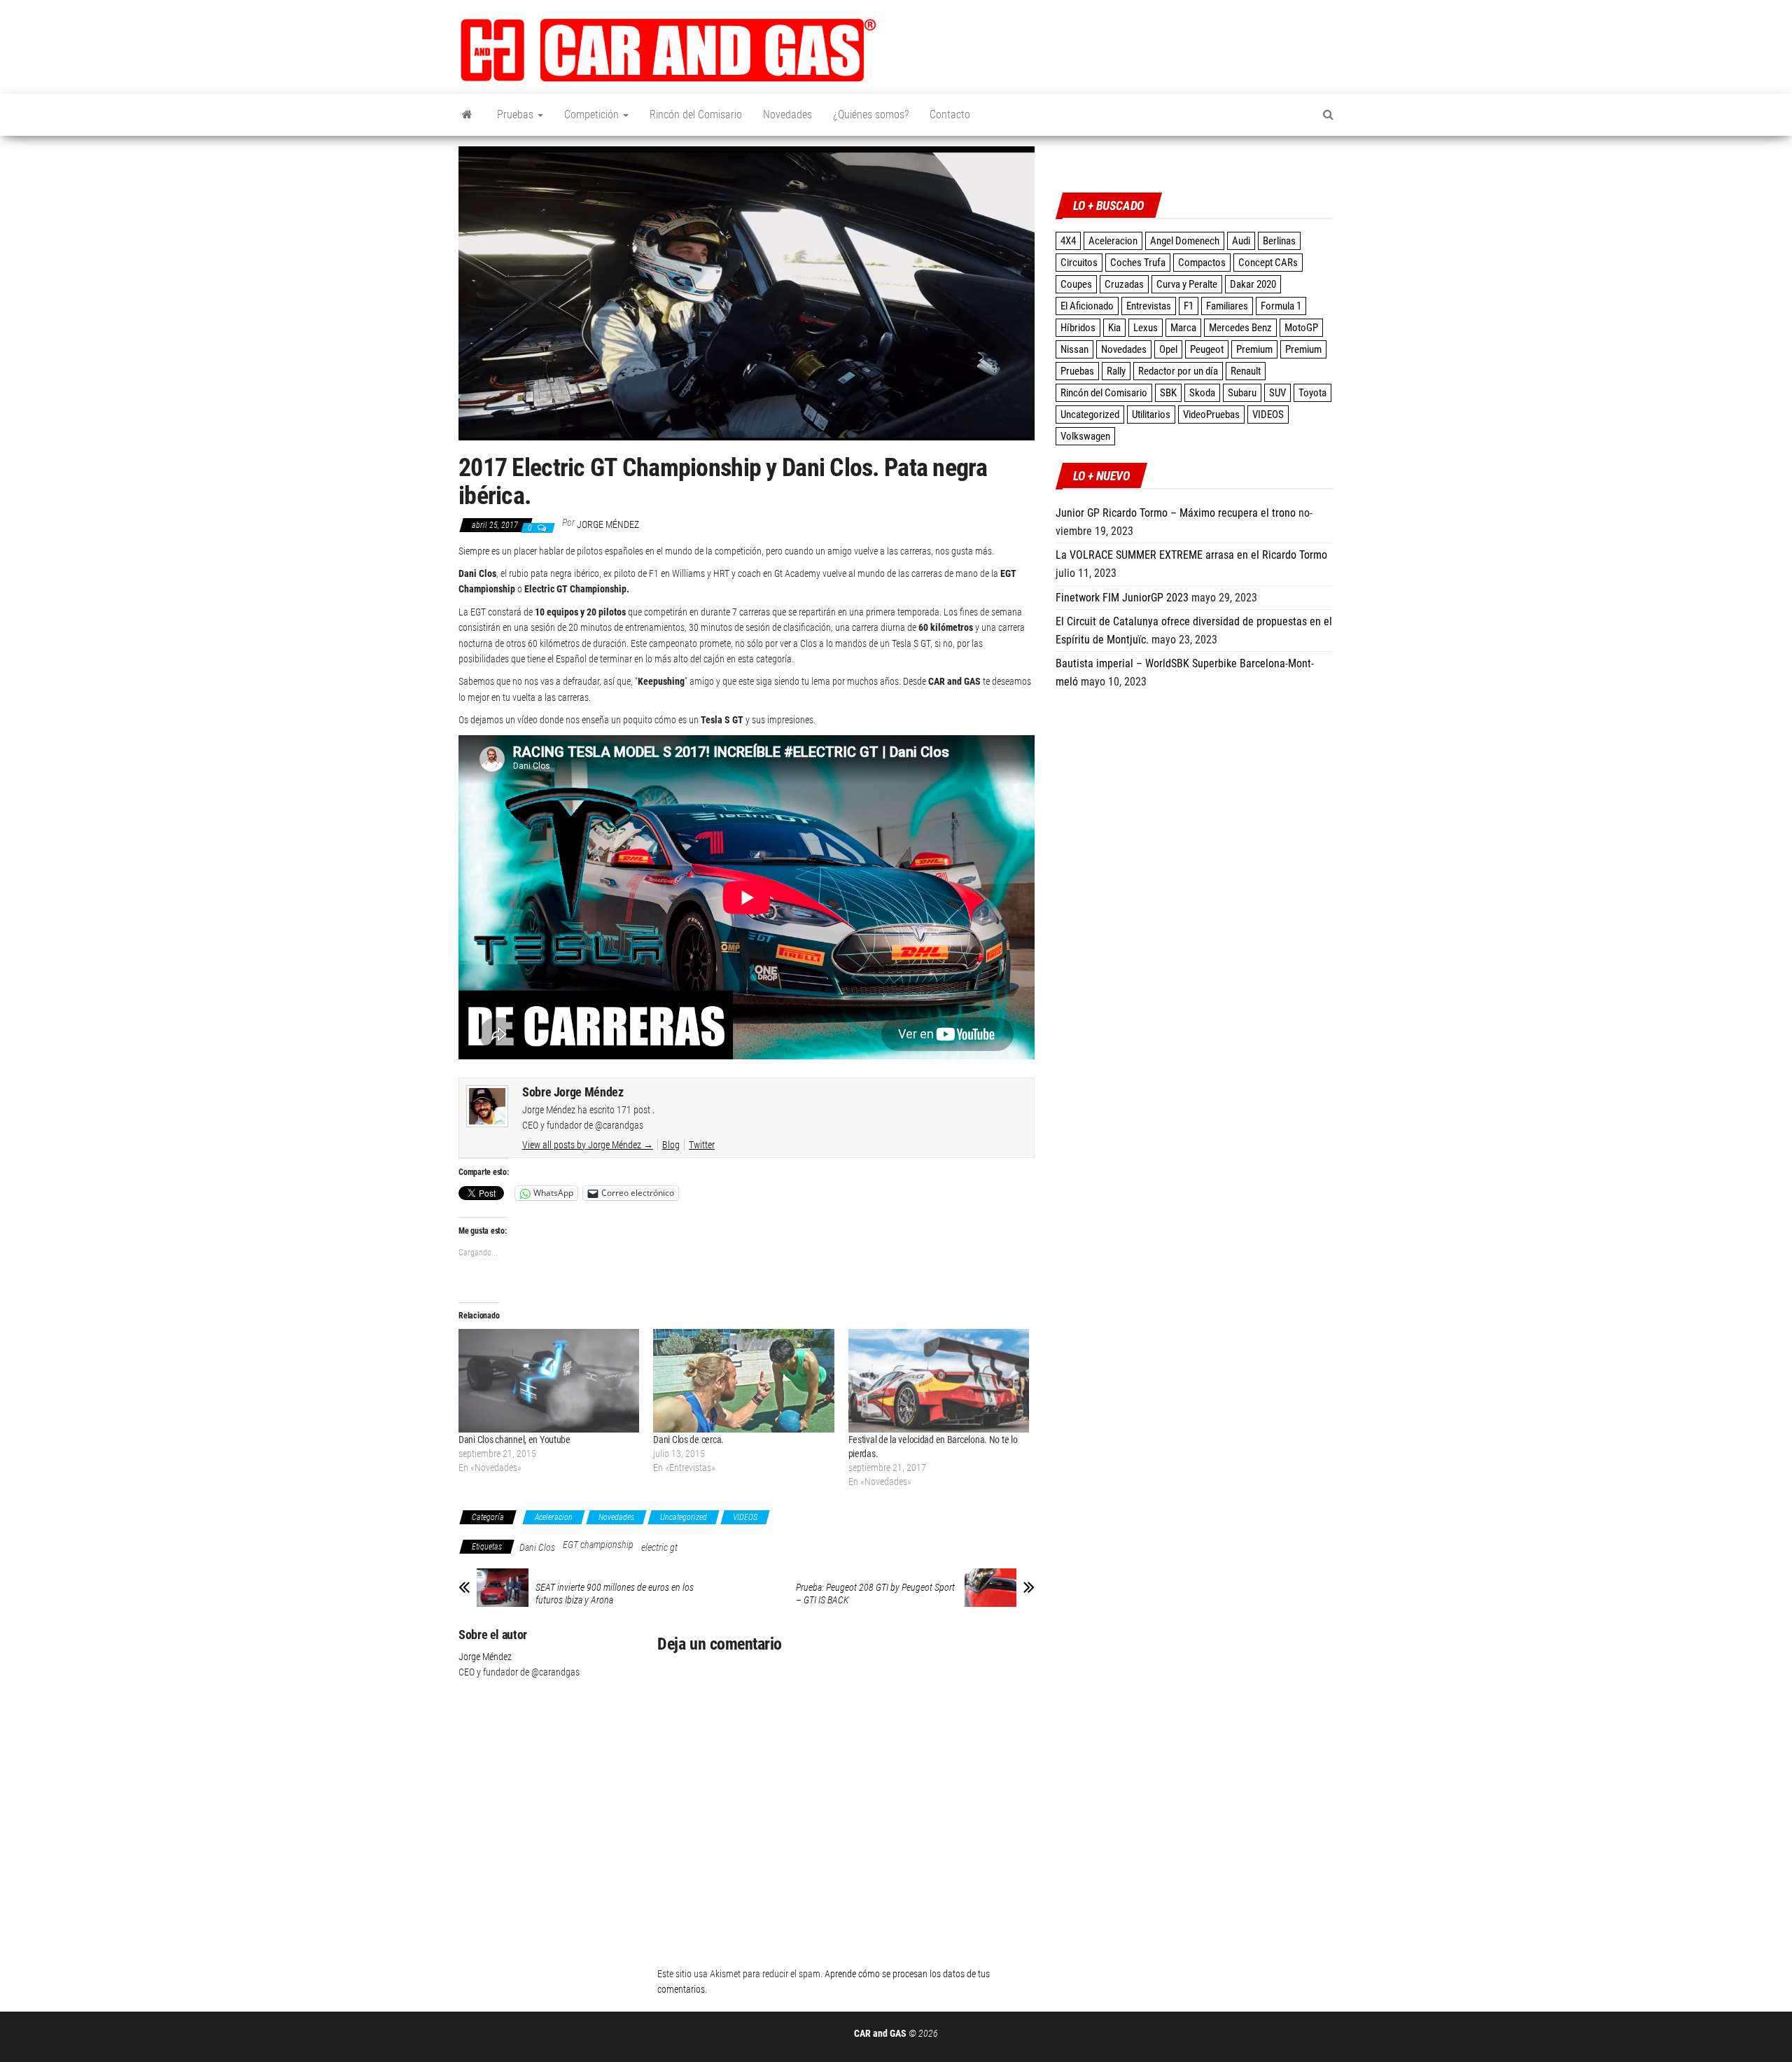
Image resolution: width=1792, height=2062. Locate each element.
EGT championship (598, 1545)
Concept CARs (1268, 263)
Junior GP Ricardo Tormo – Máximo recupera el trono (1176, 513)
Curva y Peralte (1187, 284)
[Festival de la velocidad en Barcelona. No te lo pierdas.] (939, 1381)
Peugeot (1207, 349)
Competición (593, 114)
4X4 (1068, 241)
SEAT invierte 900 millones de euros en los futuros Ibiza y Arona (615, 1594)
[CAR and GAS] (467, 115)
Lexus (1146, 328)
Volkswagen (1085, 436)
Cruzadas (1124, 284)
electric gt (659, 1547)
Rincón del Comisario (696, 114)
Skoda (1202, 393)
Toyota (1312, 393)
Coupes (1076, 284)
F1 (1189, 306)
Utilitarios (1151, 415)
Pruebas (517, 114)
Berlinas (1279, 241)
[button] (668, 50)
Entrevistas (1149, 306)
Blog (671, 1145)
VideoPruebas (1211, 415)
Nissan (1074, 349)
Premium (1254, 349)
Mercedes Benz (1240, 328)
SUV (1277, 393)
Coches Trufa (1138, 263)
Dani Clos (537, 1547)
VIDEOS (745, 1517)
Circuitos (1079, 263)
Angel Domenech (1185, 241)
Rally (1116, 371)
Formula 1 (1281, 306)
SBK (1168, 393)
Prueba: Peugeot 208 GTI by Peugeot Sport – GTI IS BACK (875, 1594)
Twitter (702, 1145)
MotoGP (1301, 328)
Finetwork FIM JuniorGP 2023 (1122, 598)
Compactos (1202, 263)
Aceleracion (554, 1517)
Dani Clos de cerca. (688, 1440)
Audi (1241, 241)
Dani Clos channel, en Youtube (514, 1440)
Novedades (787, 114)
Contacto (950, 114)
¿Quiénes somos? (871, 114)
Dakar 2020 (1253, 284)
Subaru (1242, 393)
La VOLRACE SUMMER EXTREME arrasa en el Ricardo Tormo (1191, 555)
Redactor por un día (1178, 371)
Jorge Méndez (608, 524)
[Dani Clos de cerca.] (743, 1381)
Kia (1114, 328)
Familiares (1227, 306)
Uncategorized (684, 1517)
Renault (1246, 371)
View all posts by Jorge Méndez (588, 1145)
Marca (1183, 328)
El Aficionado (1087, 306)
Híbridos (1078, 328)
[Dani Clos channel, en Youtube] (549, 1381)
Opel (1168, 349)
